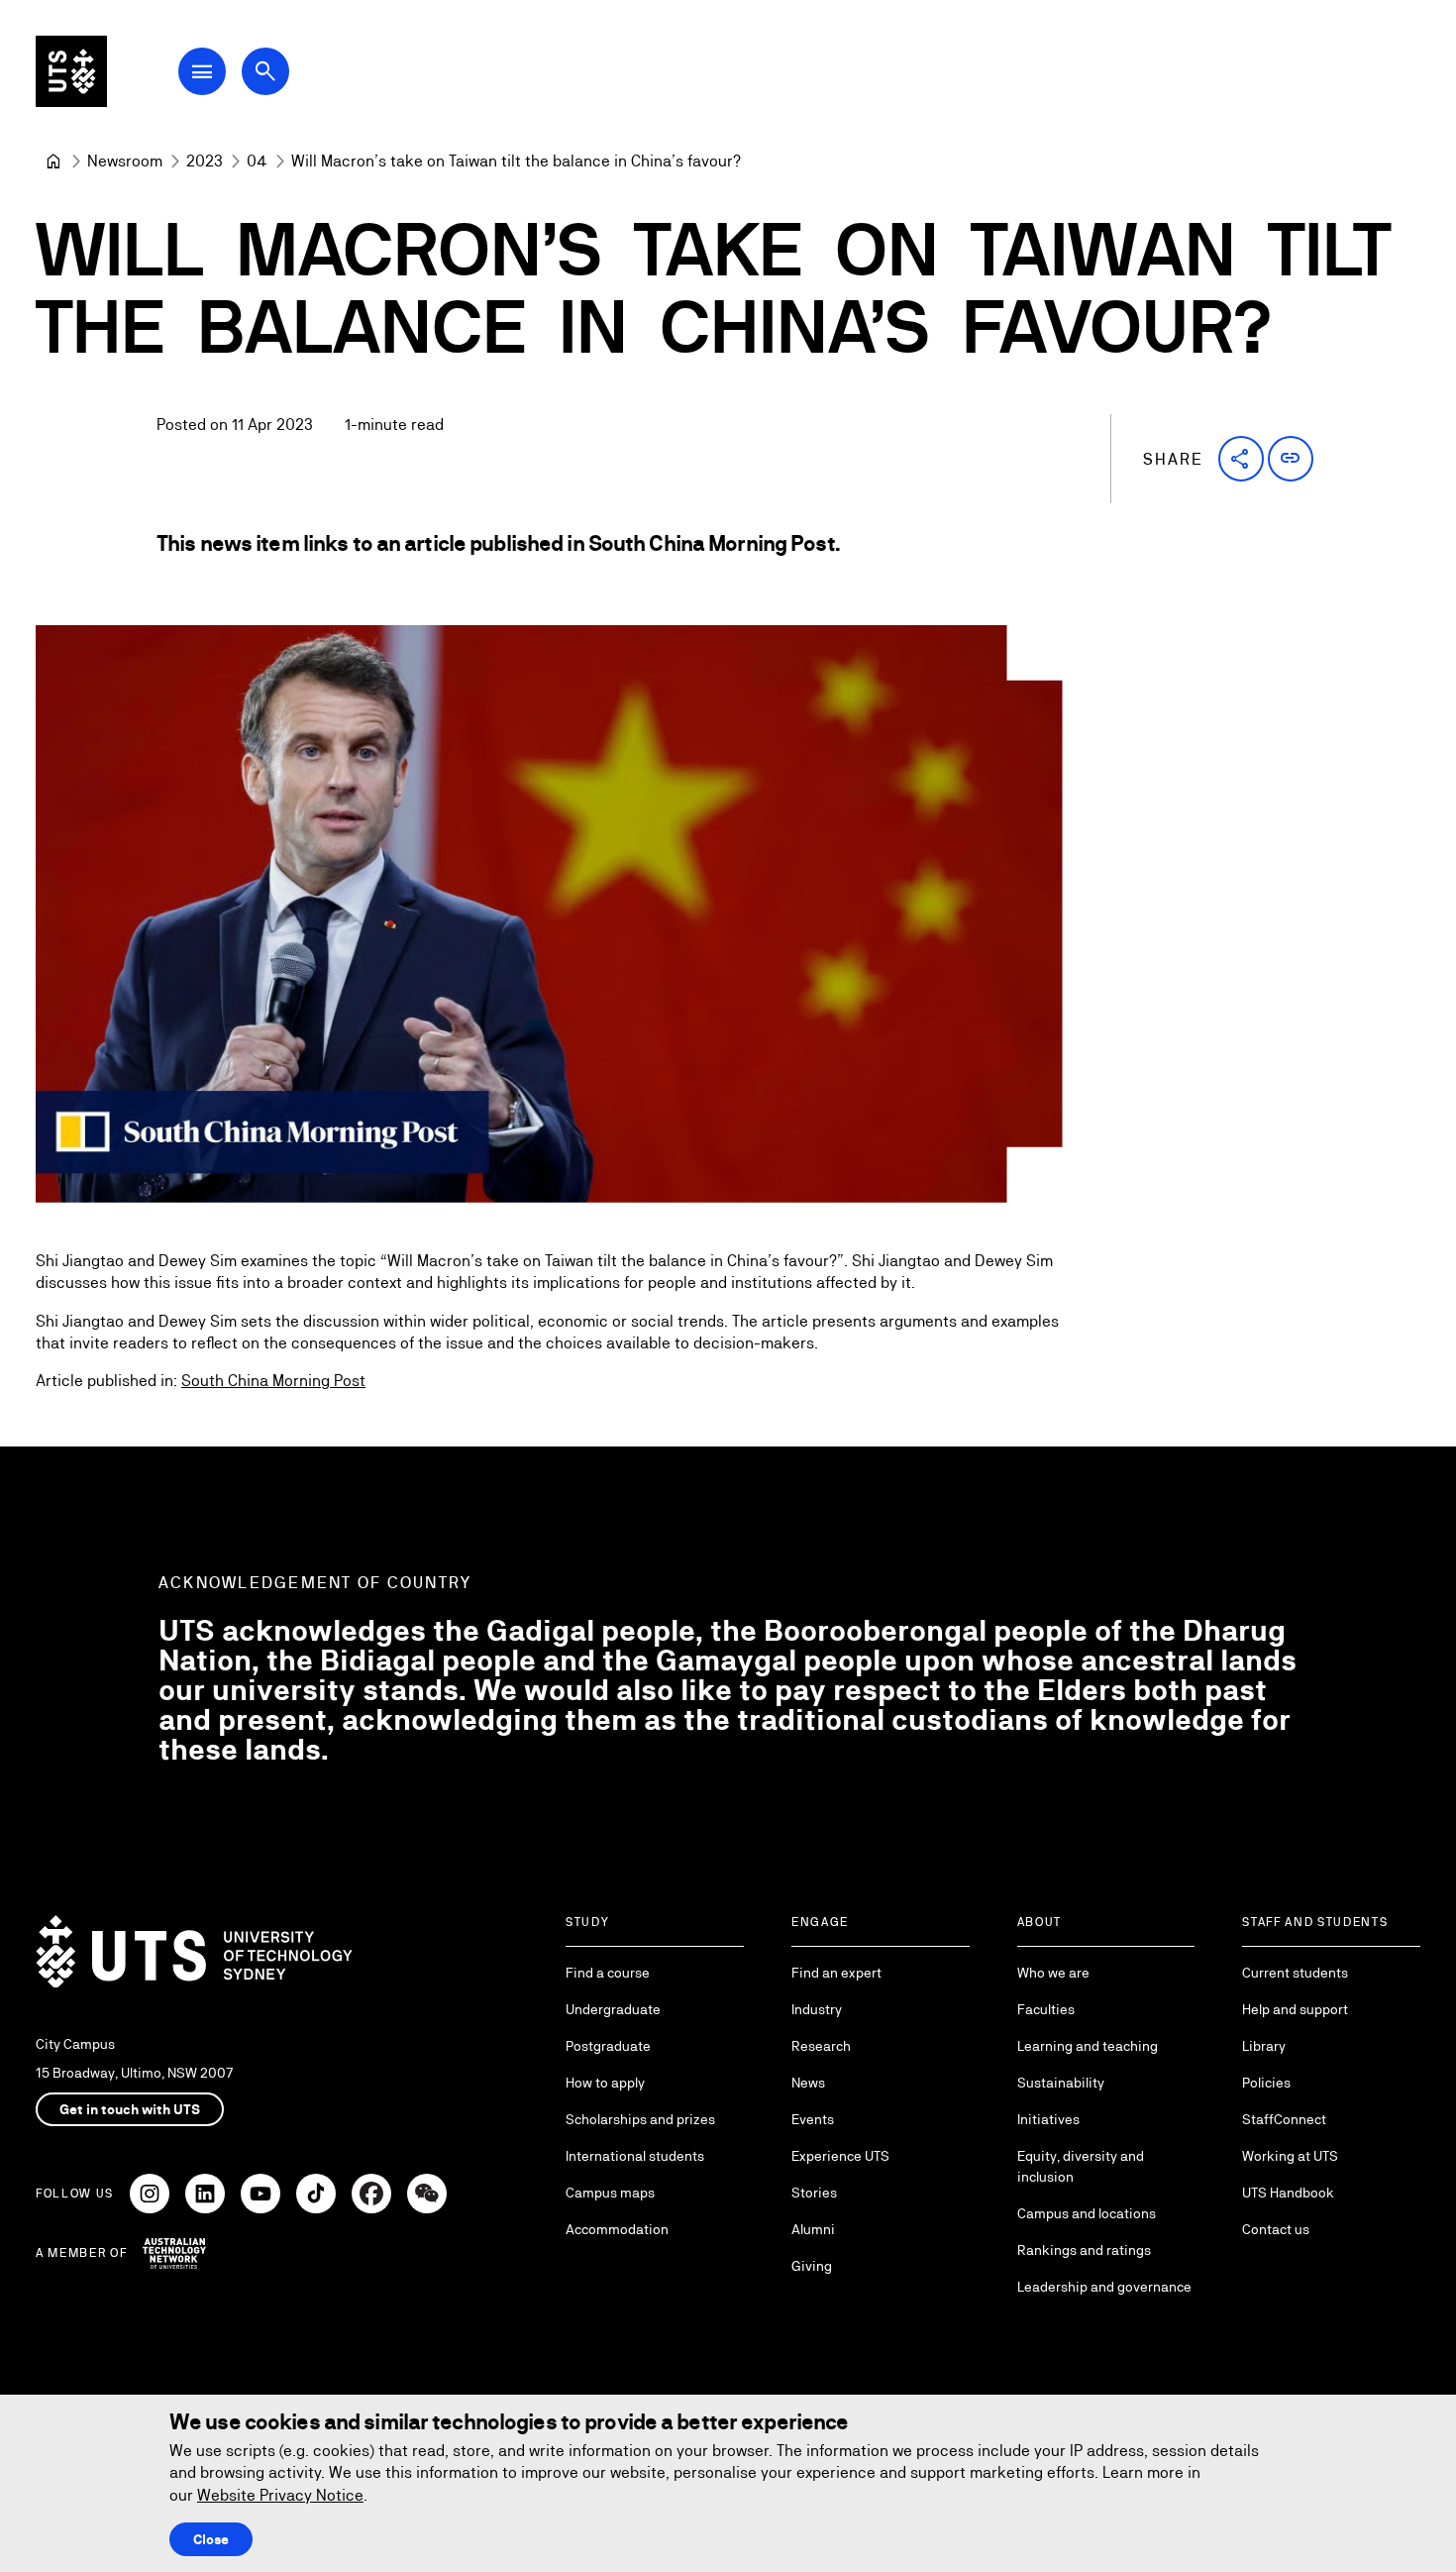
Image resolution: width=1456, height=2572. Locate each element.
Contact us (1276, 2229)
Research (821, 2046)
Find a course (608, 1973)
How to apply (605, 2083)
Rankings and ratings (1084, 2250)
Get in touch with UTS (130, 2109)
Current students (1295, 1973)
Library (1264, 2046)
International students (635, 2156)
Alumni (813, 2229)
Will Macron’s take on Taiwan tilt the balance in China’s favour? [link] (516, 161)
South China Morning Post (273, 1381)
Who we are (1053, 1973)
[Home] (53, 161)
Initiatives (1048, 2119)
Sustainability (1061, 2083)
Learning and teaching (1088, 2046)
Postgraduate (608, 2046)
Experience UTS (840, 2156)
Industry (817, 2009)
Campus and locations (1087, 2213)
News (808, 2083)
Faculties (1046, 2009)
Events (813, 2119)
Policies (1266, 2083)
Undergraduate (613, 2009)
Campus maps (610, 2193)
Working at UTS (1290, 2156)
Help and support (1295, 2009)
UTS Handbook (1288, 2193)
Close (211, 2539)
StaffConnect (1284, 2119)
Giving (812, 2266)
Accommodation (617, 2229)
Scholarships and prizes (640, 2119)
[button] (1241, 459)
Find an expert (836, 1973)
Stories (814, 2193)
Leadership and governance (1104, 2287)
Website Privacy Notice (280, 2495)
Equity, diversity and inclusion (1081, 2166)
